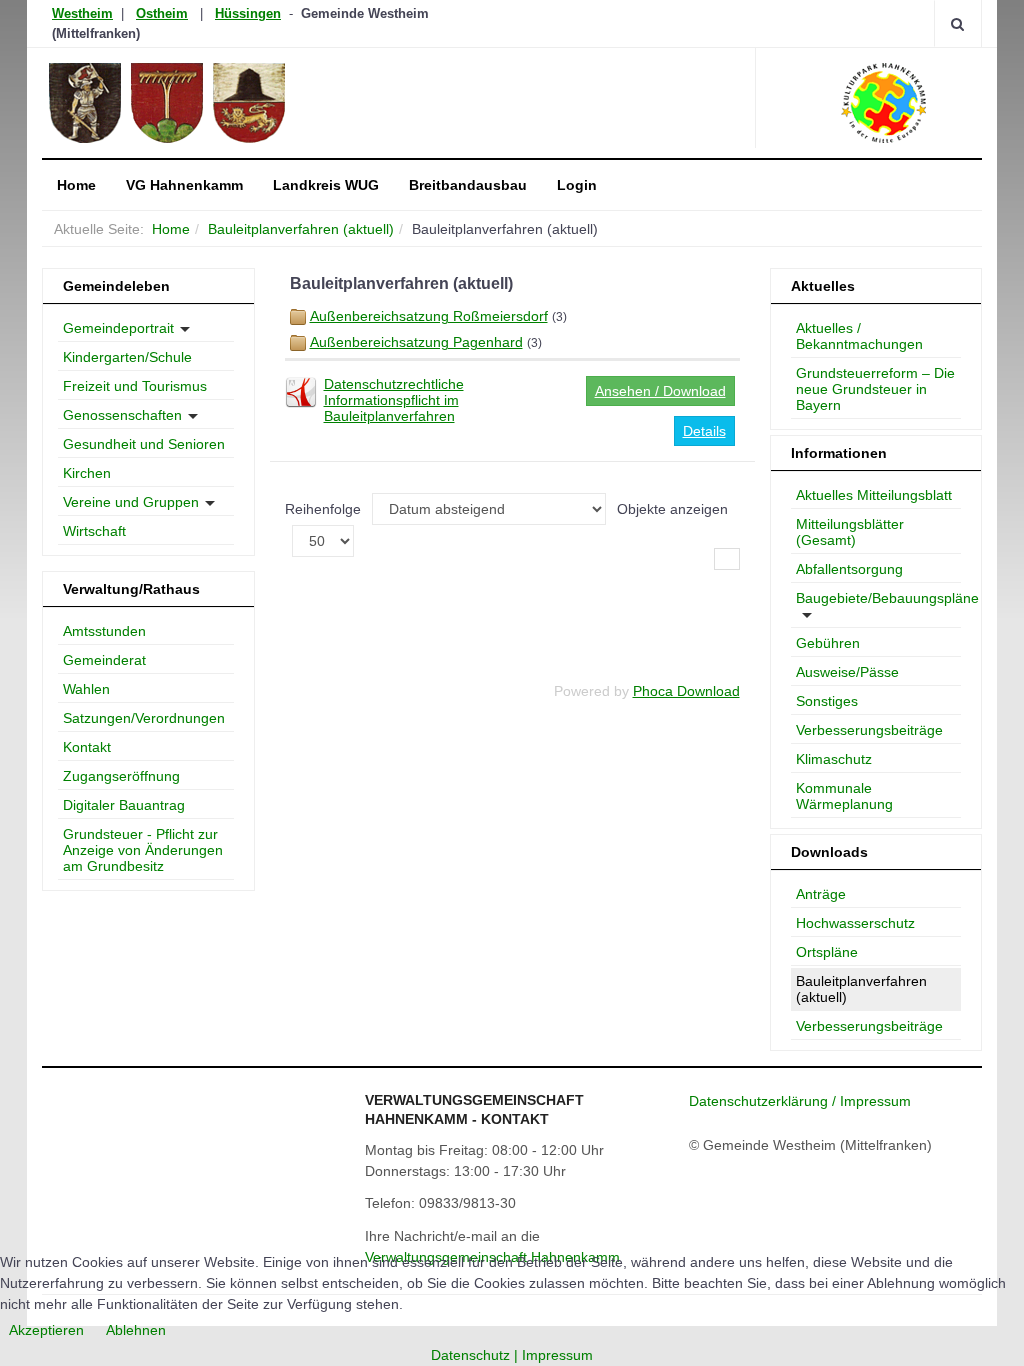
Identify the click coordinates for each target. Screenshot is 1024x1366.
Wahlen (86, 689)
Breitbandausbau (468, 185)
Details (704, 431)
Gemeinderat (104, 660)
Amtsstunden (104, 631)
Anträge (821, 894)
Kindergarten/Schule (127, 357)
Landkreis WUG (326, 185)
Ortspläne (827, 952)
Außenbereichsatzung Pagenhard (416, 342)
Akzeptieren (46, 1330)
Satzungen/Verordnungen (144, 718)
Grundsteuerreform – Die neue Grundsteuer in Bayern (875, 389)
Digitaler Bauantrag (124, 805)
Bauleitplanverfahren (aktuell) (301, 229)
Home (76, 185)
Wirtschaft (94, 531)
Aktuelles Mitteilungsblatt (874, 495)
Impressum (875, 1101)
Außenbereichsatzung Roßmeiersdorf (429, 316)
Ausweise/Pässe (847, 672)
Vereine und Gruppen (131, 502)
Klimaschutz (834, 759)
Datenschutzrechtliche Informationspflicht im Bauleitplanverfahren (394, 400)
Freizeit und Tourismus (135, 386)
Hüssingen (248, 13)
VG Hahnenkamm (184, 185)
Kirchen (87, 473)
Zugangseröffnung (121, 776)
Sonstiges (827, 701)
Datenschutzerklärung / (764, 1101)
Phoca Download (686, 691)
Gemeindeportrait (118, 328)
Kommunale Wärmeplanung (844, 796)
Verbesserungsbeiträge (869, 730)
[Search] (957, 23)
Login (577, 185)
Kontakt (87, 747)
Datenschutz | (476, 1355)
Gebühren (828, 643)
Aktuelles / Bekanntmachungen (859, 336)
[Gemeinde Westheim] (224, 103)
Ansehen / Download (660, 391)
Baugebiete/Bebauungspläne (879, 598)
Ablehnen (136, 1330)
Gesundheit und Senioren (144, 444)
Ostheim (162, 13)
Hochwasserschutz (855, 923)
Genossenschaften (122, 415)
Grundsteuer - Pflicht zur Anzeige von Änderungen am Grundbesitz (143, 850)
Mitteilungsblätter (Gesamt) (850, 532)
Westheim (82, 13)
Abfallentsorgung (849, 569)
